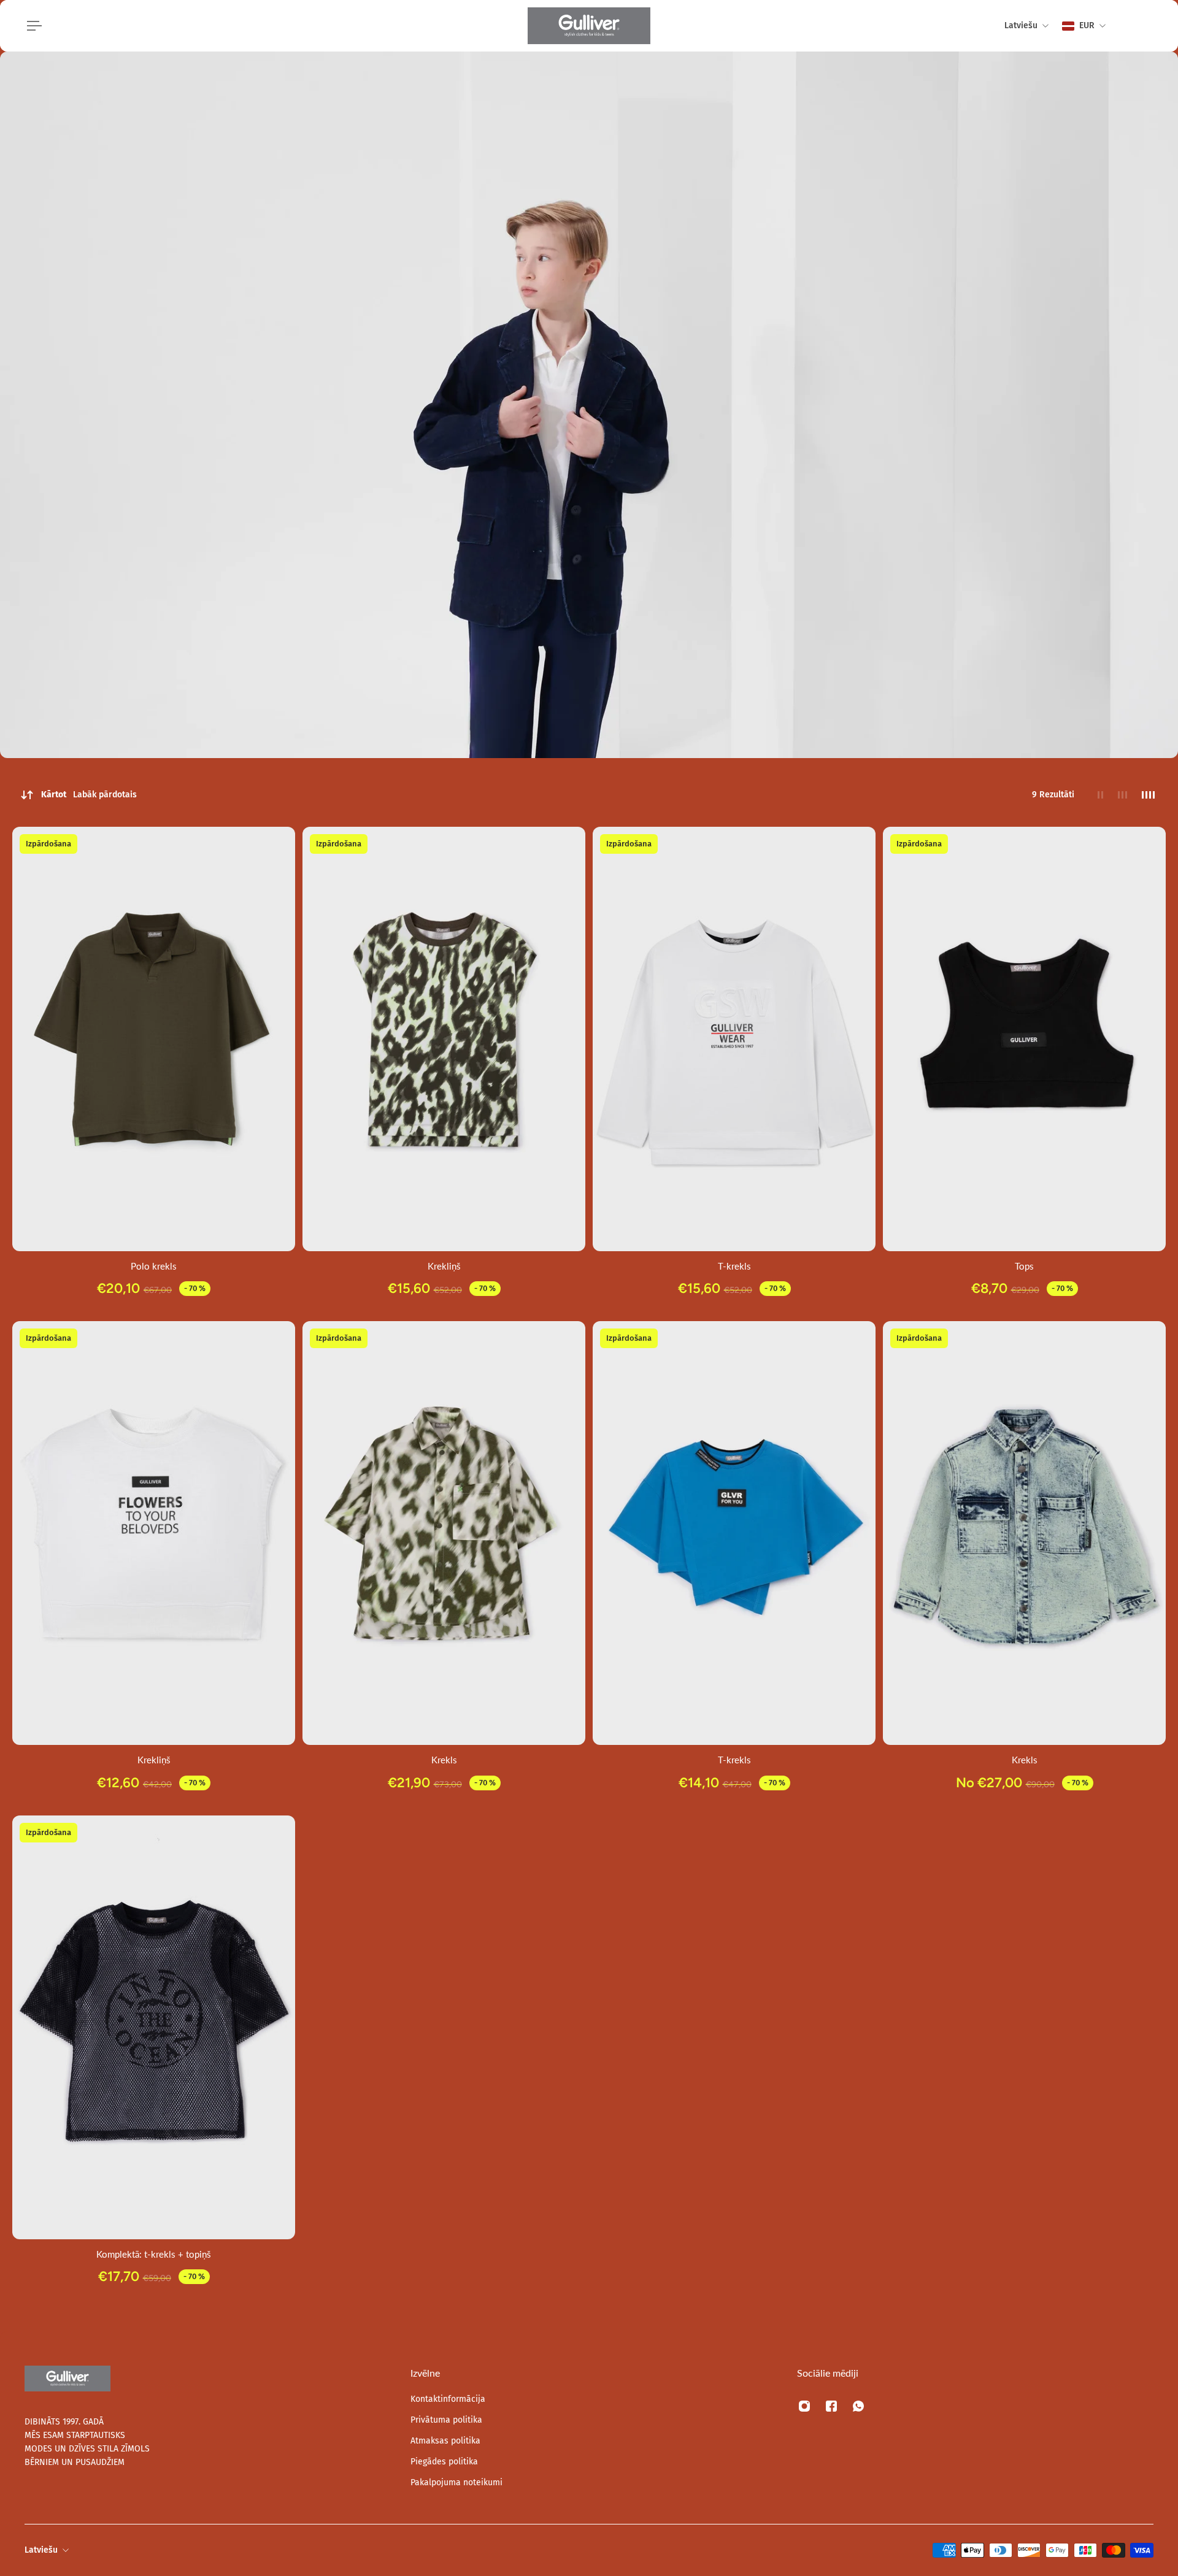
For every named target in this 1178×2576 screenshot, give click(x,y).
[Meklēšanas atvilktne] (1124, 26)
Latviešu (41, 2550)
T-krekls (734, 1266)
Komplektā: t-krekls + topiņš (154, 2254)
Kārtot (89, 795)
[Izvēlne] (32, 26)
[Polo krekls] (154, 1039)
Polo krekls (154, 1266)
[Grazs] (1153, 26)
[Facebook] (831, 2406)
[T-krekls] (734, 1039)
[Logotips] (589, 26)
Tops (1024, 1266)
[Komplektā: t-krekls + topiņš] (154, 2028)
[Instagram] (804, 2406)
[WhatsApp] (858, 2406)
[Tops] (1024, 1039)
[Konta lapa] (1139, 26)
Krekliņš (444, 1266)
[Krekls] (444, 1533)
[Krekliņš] (444, 1039)
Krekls (444, 1760)
